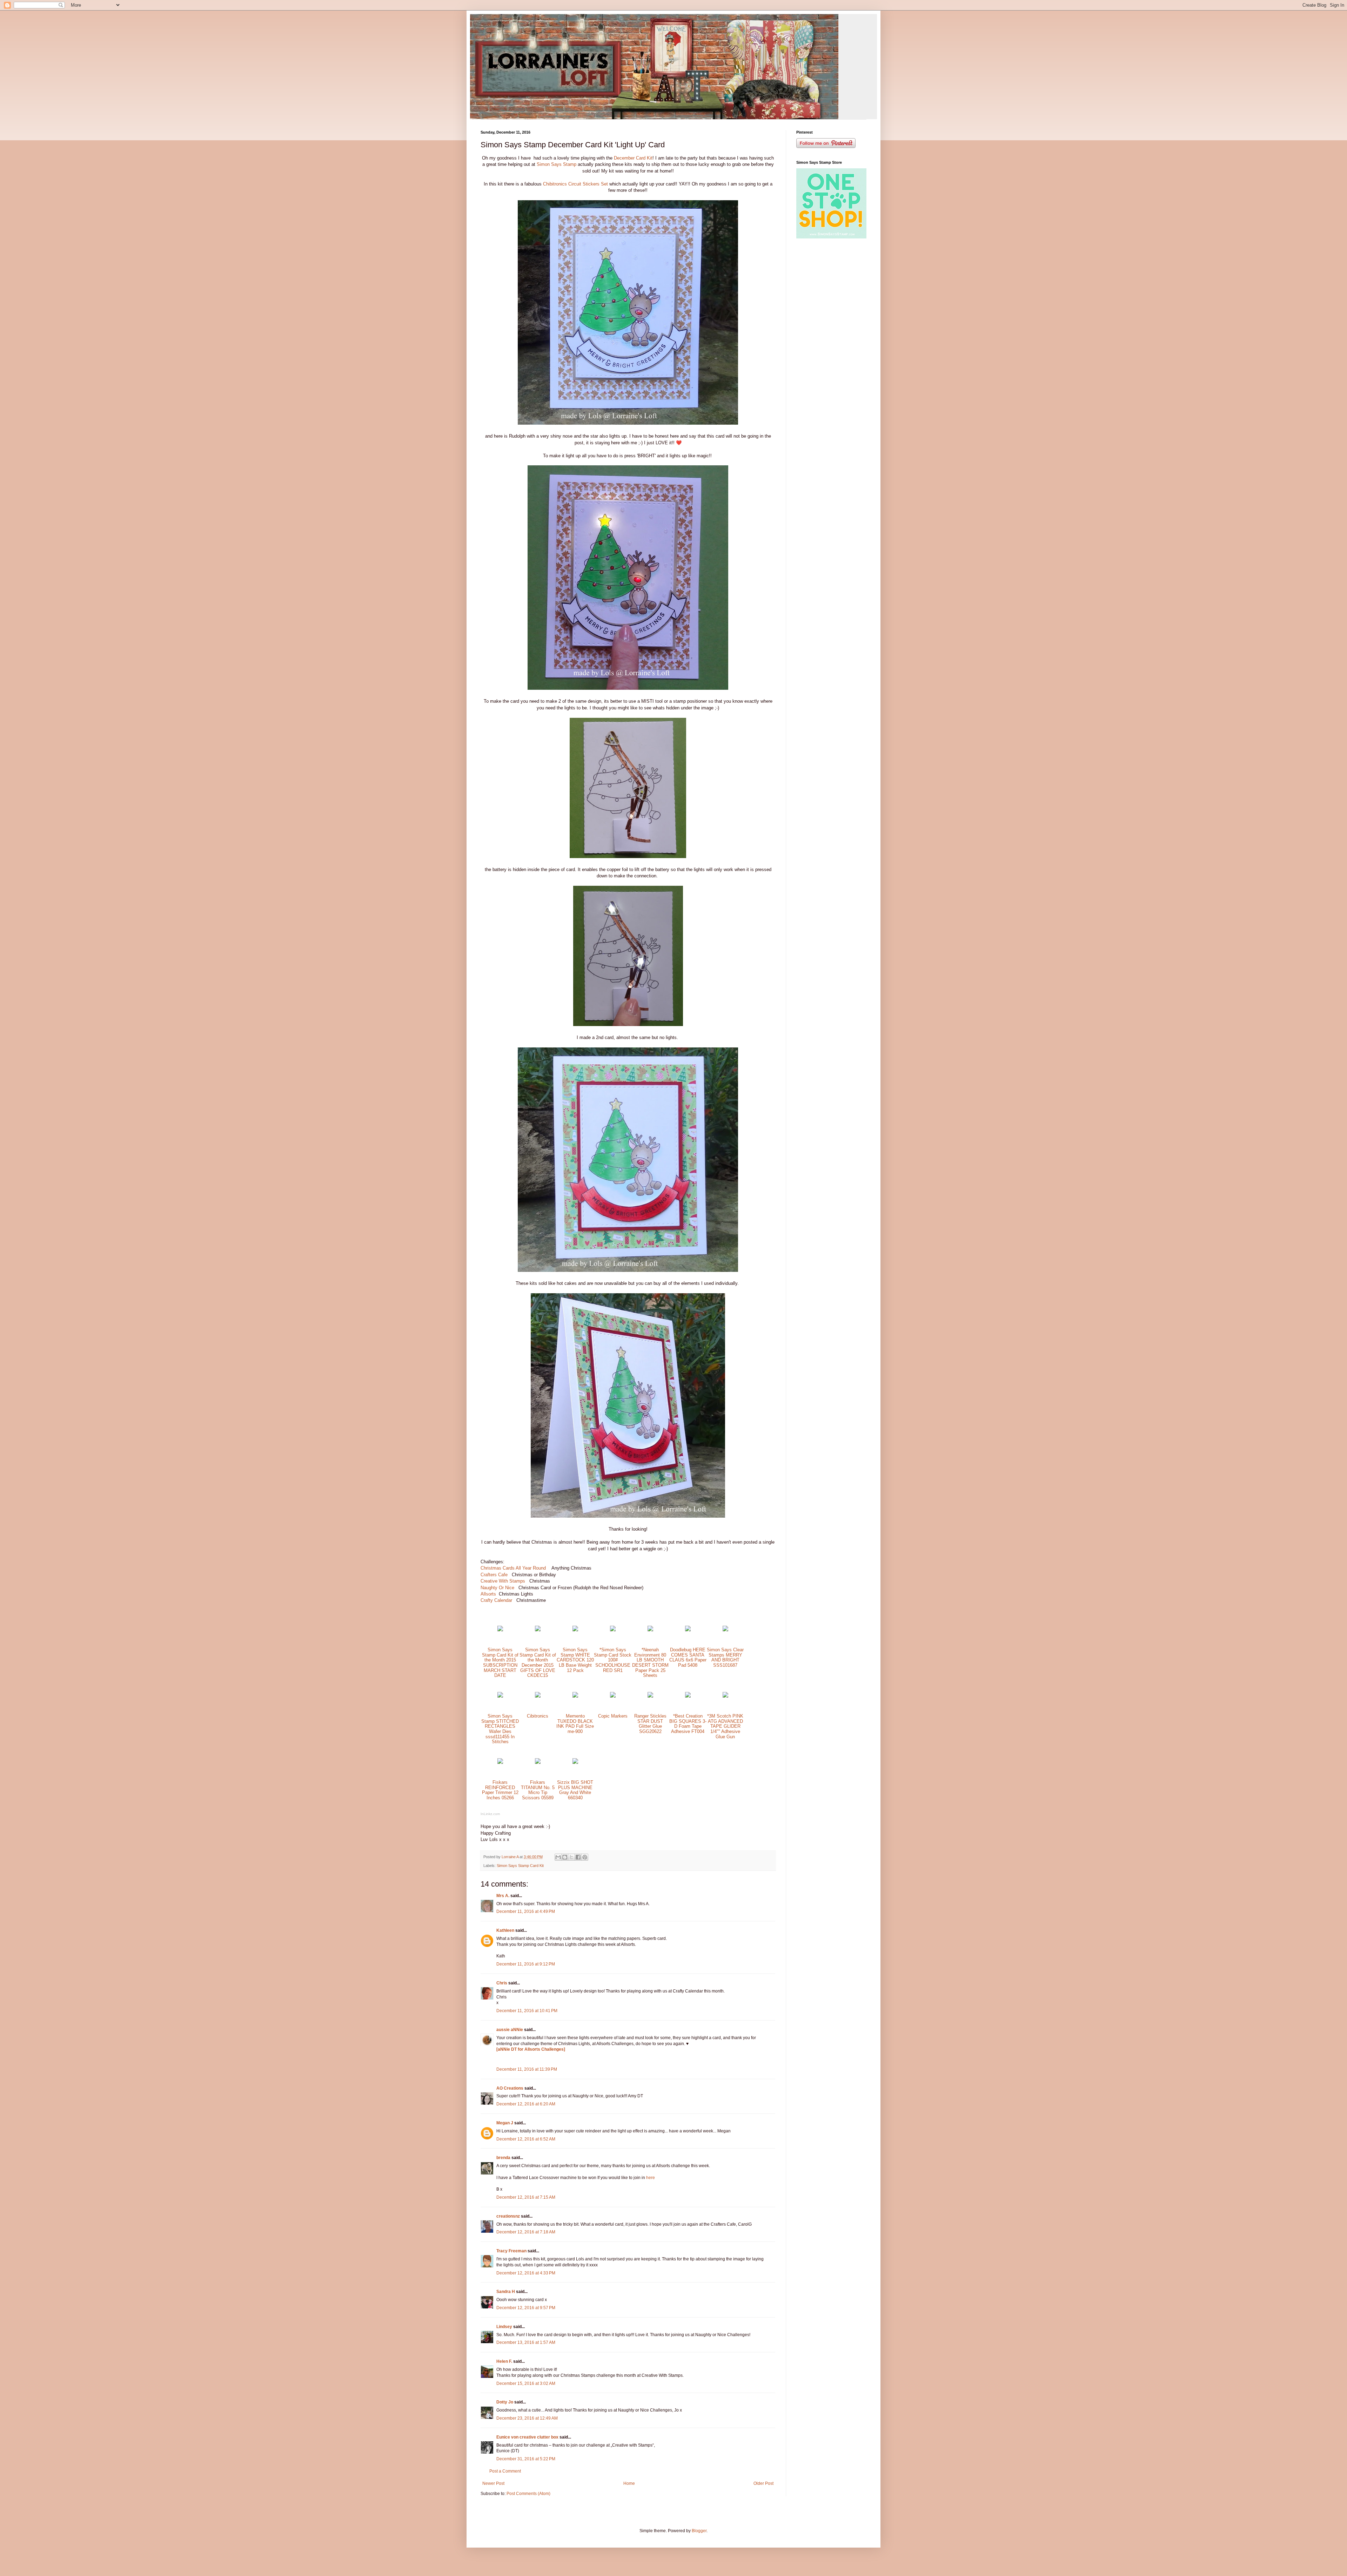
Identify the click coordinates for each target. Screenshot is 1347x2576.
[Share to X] (571, 1857)
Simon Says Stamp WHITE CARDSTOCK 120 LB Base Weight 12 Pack (575, 1660)
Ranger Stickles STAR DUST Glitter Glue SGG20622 (650, 1724)
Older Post (763, 2483)
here (651, 2178)
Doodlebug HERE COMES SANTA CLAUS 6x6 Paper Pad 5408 (688, 1657)
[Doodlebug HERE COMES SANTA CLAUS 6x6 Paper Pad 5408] (688, 1630)
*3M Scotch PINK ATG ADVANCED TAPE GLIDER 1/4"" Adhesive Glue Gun (725, 1726)
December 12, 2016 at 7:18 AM (526, 2232)
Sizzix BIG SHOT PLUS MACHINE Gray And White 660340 (575, 1790)
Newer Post (493, 2483)
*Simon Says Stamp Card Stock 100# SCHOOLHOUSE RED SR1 (613, 1660)
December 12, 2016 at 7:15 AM (526, 2197)
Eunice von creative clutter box (527, 2437)
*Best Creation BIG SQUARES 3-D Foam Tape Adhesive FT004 (688, 1724)
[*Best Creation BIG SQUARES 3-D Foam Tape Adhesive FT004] (688, 1696)
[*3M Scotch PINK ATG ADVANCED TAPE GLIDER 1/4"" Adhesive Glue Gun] (725, 1696)
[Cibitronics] (538, 1696)
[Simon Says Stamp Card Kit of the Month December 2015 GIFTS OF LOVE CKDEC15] (538, 1630)
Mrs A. (503, 1896)
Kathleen (505, 1930)
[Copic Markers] (613, 1696)
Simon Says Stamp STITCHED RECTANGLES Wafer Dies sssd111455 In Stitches (500, 1729)
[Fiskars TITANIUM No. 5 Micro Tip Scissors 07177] (538, 1762)
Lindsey (504, 2327)
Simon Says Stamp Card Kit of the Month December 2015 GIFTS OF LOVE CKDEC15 (538, 1663)
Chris (502, 1983)
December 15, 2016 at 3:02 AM (526, 2383)
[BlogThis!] (565, 1857)
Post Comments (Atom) (528, 2494)
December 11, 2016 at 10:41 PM (527, 2011)
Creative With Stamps (504, 1581)
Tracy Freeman (511, 2251)
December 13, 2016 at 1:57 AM (526, 2342)
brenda (503, 2158)
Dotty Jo (505, 2402)
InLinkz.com (490, 1814)
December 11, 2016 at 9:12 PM (526, 1964)
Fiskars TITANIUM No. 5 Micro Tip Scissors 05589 (538, 1790)
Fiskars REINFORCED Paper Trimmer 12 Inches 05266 (500, 1790)
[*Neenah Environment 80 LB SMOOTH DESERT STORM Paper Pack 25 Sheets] (650, 1630)
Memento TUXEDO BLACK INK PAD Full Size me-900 (575, 1724)
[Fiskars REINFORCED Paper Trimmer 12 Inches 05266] (500, 1762)
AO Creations (510, 2088)
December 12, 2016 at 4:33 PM (526, 2273)
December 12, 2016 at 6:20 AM (526, 2104)
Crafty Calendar (498, 1600)
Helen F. (504, 2361)
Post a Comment (505, 2471)
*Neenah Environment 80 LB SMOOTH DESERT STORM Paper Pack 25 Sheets (650, 1663)
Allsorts (488, 1594)
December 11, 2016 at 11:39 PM (527, 2069)
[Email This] (558, 1857)
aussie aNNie (510, 2030)
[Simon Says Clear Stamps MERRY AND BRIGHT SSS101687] (725, 1630)
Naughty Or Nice (497, 1588)
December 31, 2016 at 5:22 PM (526, 2459)
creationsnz (508, 2216)
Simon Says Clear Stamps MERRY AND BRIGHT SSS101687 (725, 1657)
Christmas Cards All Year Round (513, 1568)
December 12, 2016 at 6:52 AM (526, 2139)
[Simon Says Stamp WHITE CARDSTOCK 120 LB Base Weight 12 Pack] (575, 1630)
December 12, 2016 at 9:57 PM (526, 2308)
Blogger (699, 2531)
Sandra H (506, 2292)
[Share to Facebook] (578, 1857)
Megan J (505, 2123)
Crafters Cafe (494, 1575)
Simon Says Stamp (557, 164)
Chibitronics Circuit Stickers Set (576, 184)
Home (629, 2483)
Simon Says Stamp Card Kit (520, 1866)
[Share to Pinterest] (585, 1857)
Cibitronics (538, 1716)
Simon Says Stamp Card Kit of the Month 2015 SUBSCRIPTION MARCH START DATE (500, 1663)
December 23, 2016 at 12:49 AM (527, 2418)
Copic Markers (613, 1716)
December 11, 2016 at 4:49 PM (526, 1911)
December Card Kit (633, 158)
